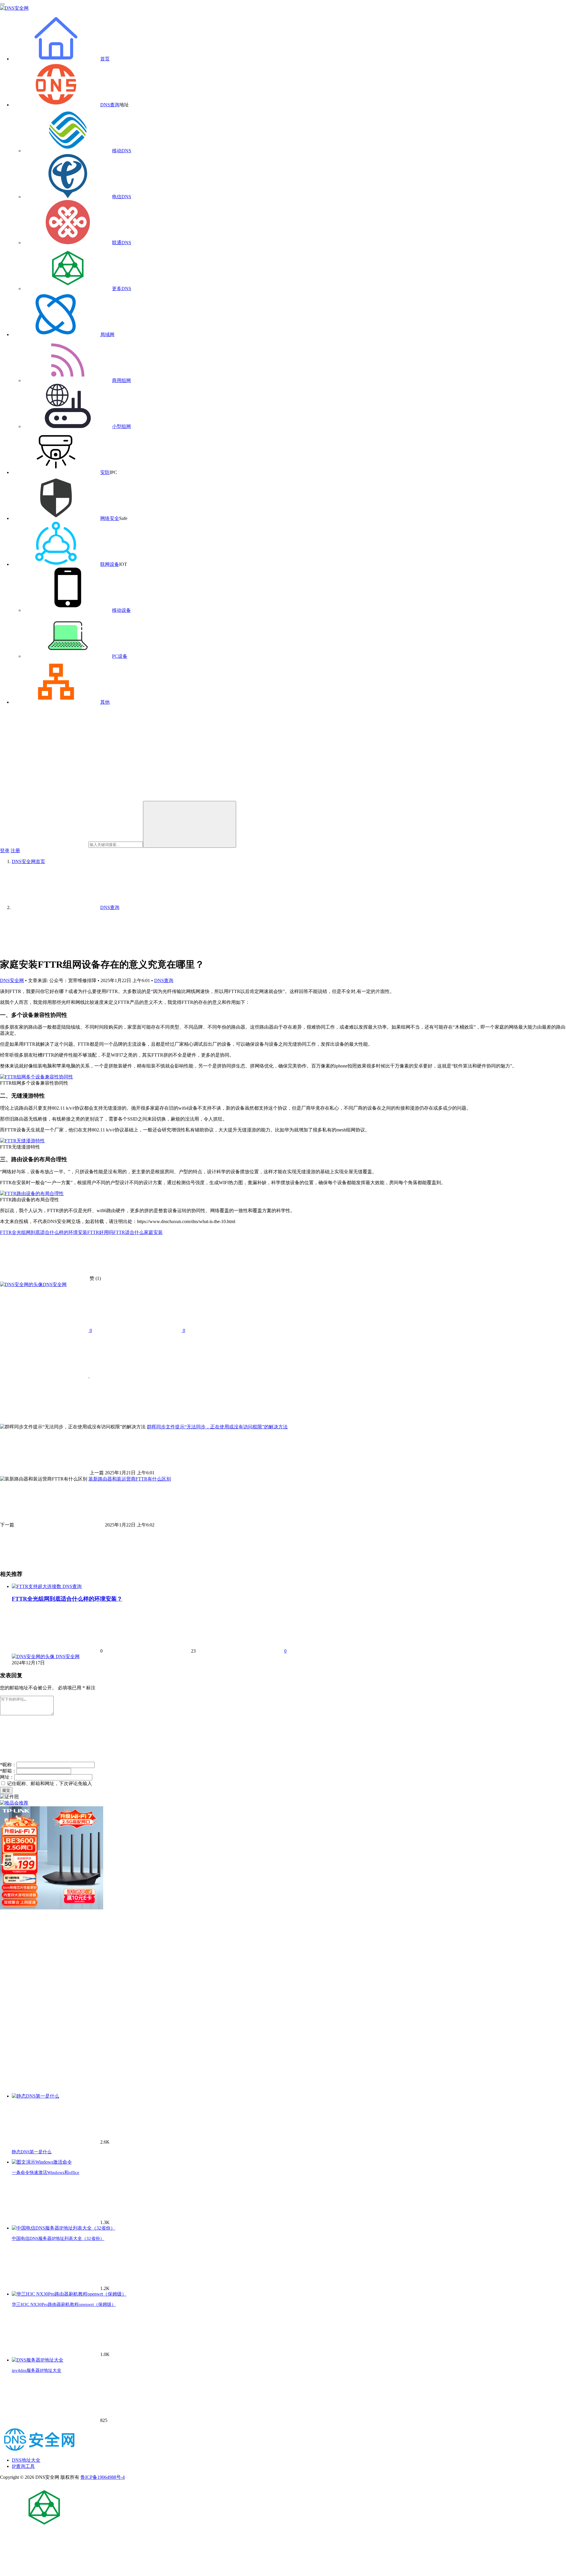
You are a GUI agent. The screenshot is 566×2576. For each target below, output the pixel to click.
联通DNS (122, 243)
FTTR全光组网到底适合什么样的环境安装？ (67, 1599)
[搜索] (190, 824)
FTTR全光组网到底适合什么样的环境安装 (44, 1232)
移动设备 (121, 610)
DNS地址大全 (26, 2460)
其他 (105, 702)
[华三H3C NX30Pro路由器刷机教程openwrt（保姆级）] (69, 2294)
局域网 (107, 334)
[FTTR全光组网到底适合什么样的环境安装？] (37, 1586)
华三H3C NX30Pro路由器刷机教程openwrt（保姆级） (64, 2304)
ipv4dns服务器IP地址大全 (37, 2370)
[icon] (44, 2528)
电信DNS (122, 197)
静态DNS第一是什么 (32, 2152)
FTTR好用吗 (100, 1232)
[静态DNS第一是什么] (36, 2096)
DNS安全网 (12, 980)
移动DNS (122, 151)
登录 (5, 851)
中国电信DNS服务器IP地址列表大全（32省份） (58, 2238)
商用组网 (121, 380)
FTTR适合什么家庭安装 (138, 1232)
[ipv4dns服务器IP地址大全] (38, 2360)
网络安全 (110, 518)
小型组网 (121, 426)
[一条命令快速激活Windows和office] (42, 2162)
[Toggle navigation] (2, 4)
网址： (7, 1777)
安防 (105, 472)
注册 (15, 851)
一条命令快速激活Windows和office (46, 2172)
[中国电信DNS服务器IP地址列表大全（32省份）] (64, 2228)
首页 (105, 59)
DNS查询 (110, 105)
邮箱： (8, 1771)
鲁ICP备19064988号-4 (103, 2477)
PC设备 (120, 656)
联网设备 (110, 564)
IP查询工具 (23, 2466)
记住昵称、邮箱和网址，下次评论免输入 (49, 1783)
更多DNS (122, 289)
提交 (6, 1790)
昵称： (8, 1765)
